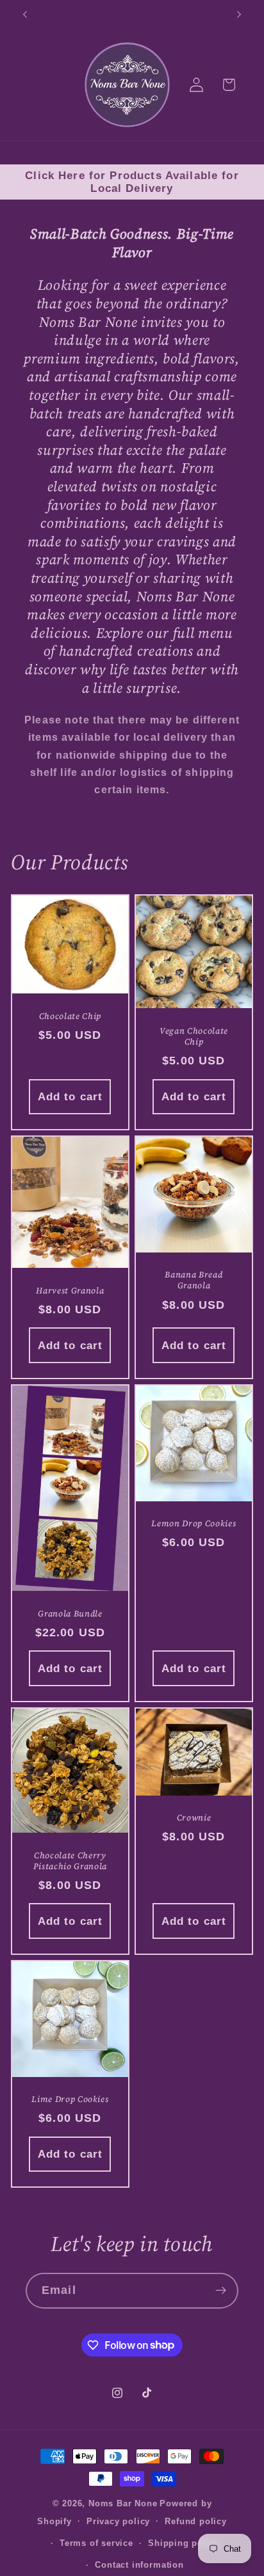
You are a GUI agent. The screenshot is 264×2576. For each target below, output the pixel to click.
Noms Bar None (123, 2504)
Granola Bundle (70, 1614)
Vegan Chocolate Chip (194, 1036)
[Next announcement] (239, 14)
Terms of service (96, 2543)
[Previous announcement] (25, 14)
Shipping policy (184, 2543)
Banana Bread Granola (194, 1281)
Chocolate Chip (70, 1016)
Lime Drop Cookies (70, 2100)
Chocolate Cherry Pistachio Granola (70, 1861)
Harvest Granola (70, 1291)
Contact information (139, 2565)
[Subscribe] (221, 2291)
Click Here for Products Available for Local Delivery (132, 182)
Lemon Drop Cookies (194, 1523)
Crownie (194, 1818)
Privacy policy (118, 2522)
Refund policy (195, 2522)
